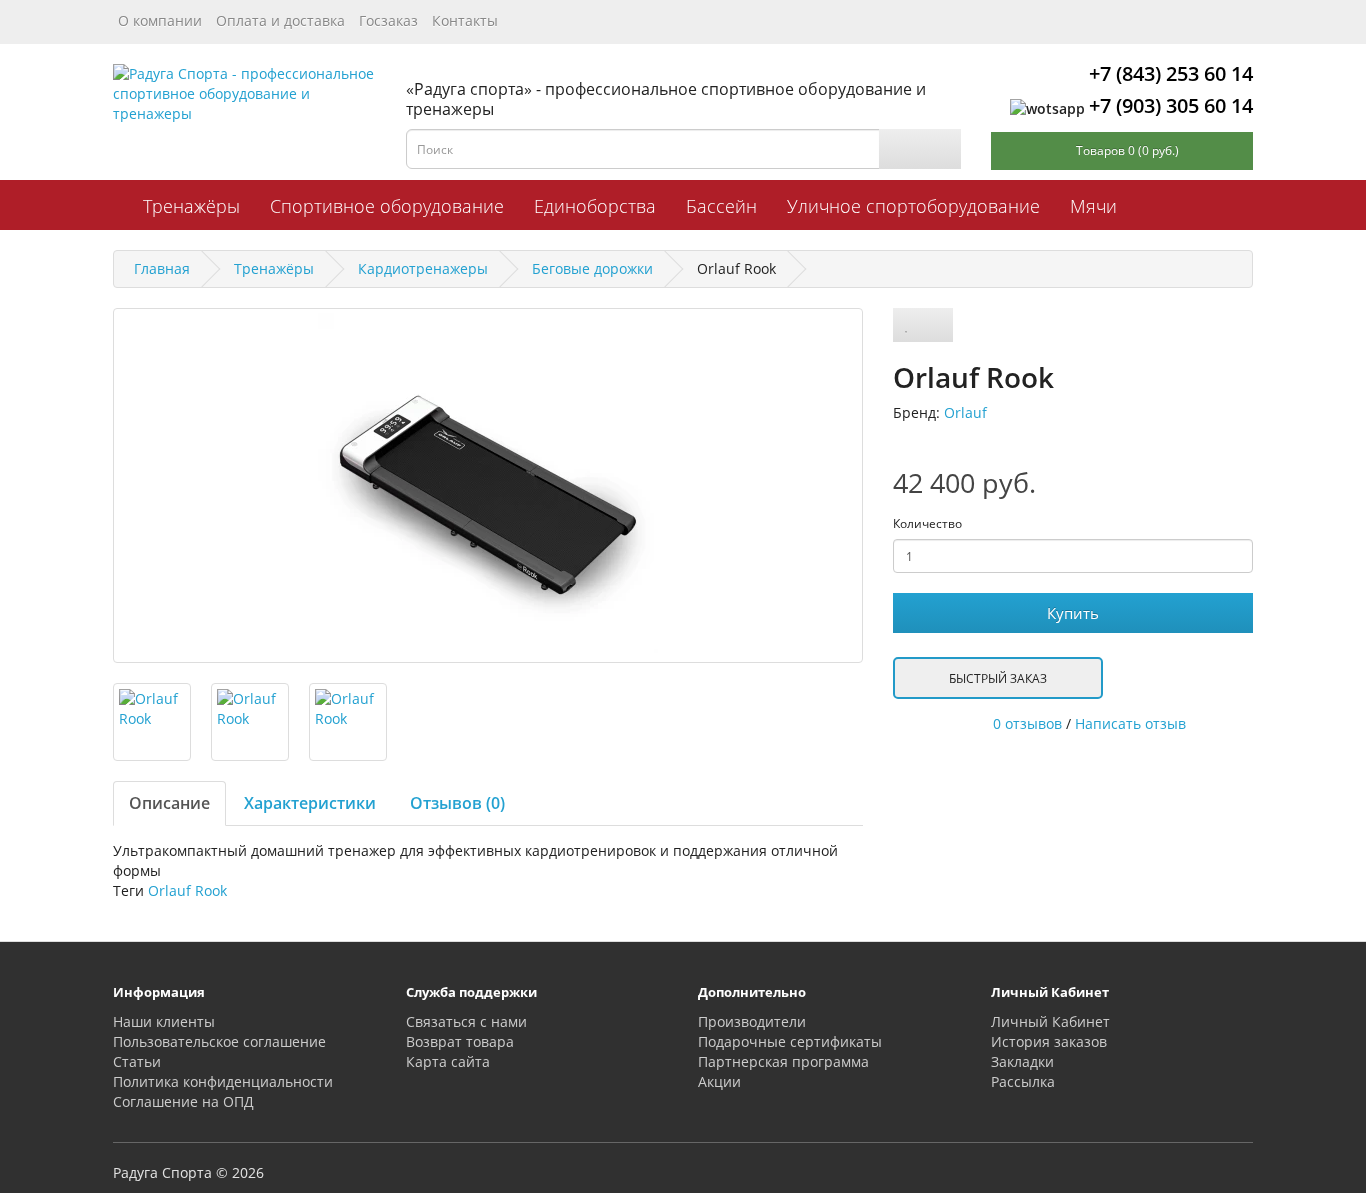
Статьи (137, 1061)
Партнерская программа (783, 1061)
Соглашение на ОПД (183, 1101)
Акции (719, 1081)
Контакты (465, 20)
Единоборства (595, 206)
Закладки (1022, 1061)
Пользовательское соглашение (219, 1041)
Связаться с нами (466, 1021)
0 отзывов (1027, 723)
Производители (752, 1021)
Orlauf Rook (187, 890)
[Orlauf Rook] (488, 485)
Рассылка (1023, 1081)
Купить (1073, 613)
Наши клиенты (164, 1021)
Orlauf (965, 412)
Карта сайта (448, 1061)
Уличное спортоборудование (913, 206)
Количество (927, 523)
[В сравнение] (936, 325)
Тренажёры (191, 206)
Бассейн (721, 206)
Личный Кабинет (1050, 1021)
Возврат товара (460, 1041)
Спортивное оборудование (387, 206)
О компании (160, 20)
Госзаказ (388, 20)
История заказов (1049, 1041)
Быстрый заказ (998, 678)
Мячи (1093, 206)
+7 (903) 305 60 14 (1171, 105)
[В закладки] (907, 325)
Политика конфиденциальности (223, 1081)
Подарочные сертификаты (790, 1041)
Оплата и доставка (280, 20)
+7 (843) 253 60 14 (1171, 73)
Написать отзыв (1130, 723)
